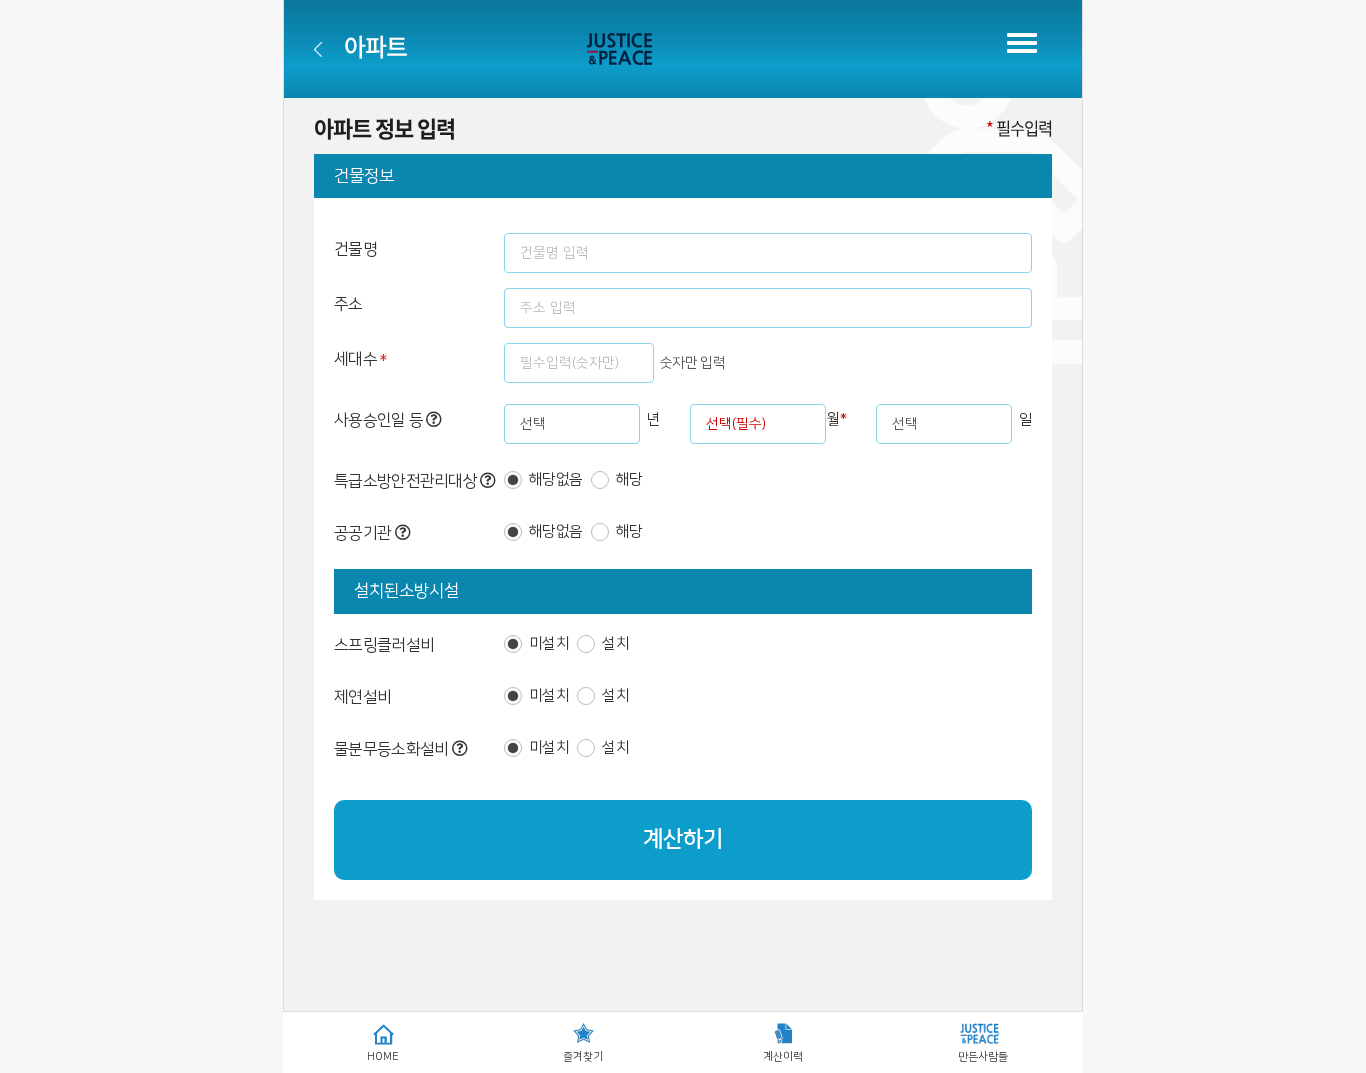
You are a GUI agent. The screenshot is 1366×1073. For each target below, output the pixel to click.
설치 (615, 643)
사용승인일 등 (380, 420)
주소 (348, 304)
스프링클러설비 (384, 645)
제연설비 (362, 697)
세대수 (360, 360)
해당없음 (555, 479)
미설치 (549, 643)
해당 (629, 479)
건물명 (355, 249)
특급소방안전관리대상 (407, 481)
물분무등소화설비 (393, 749)
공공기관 (364, 533)
